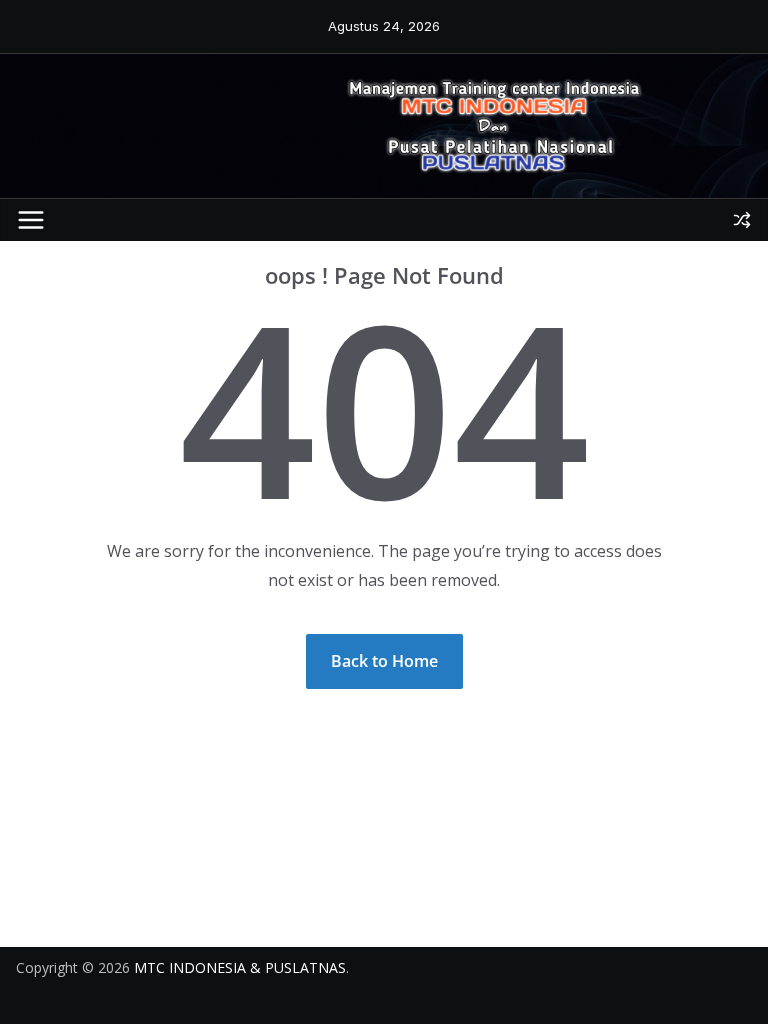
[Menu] (31, 220)
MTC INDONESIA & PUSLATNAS (240, 967)
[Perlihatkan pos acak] (742, 220)
